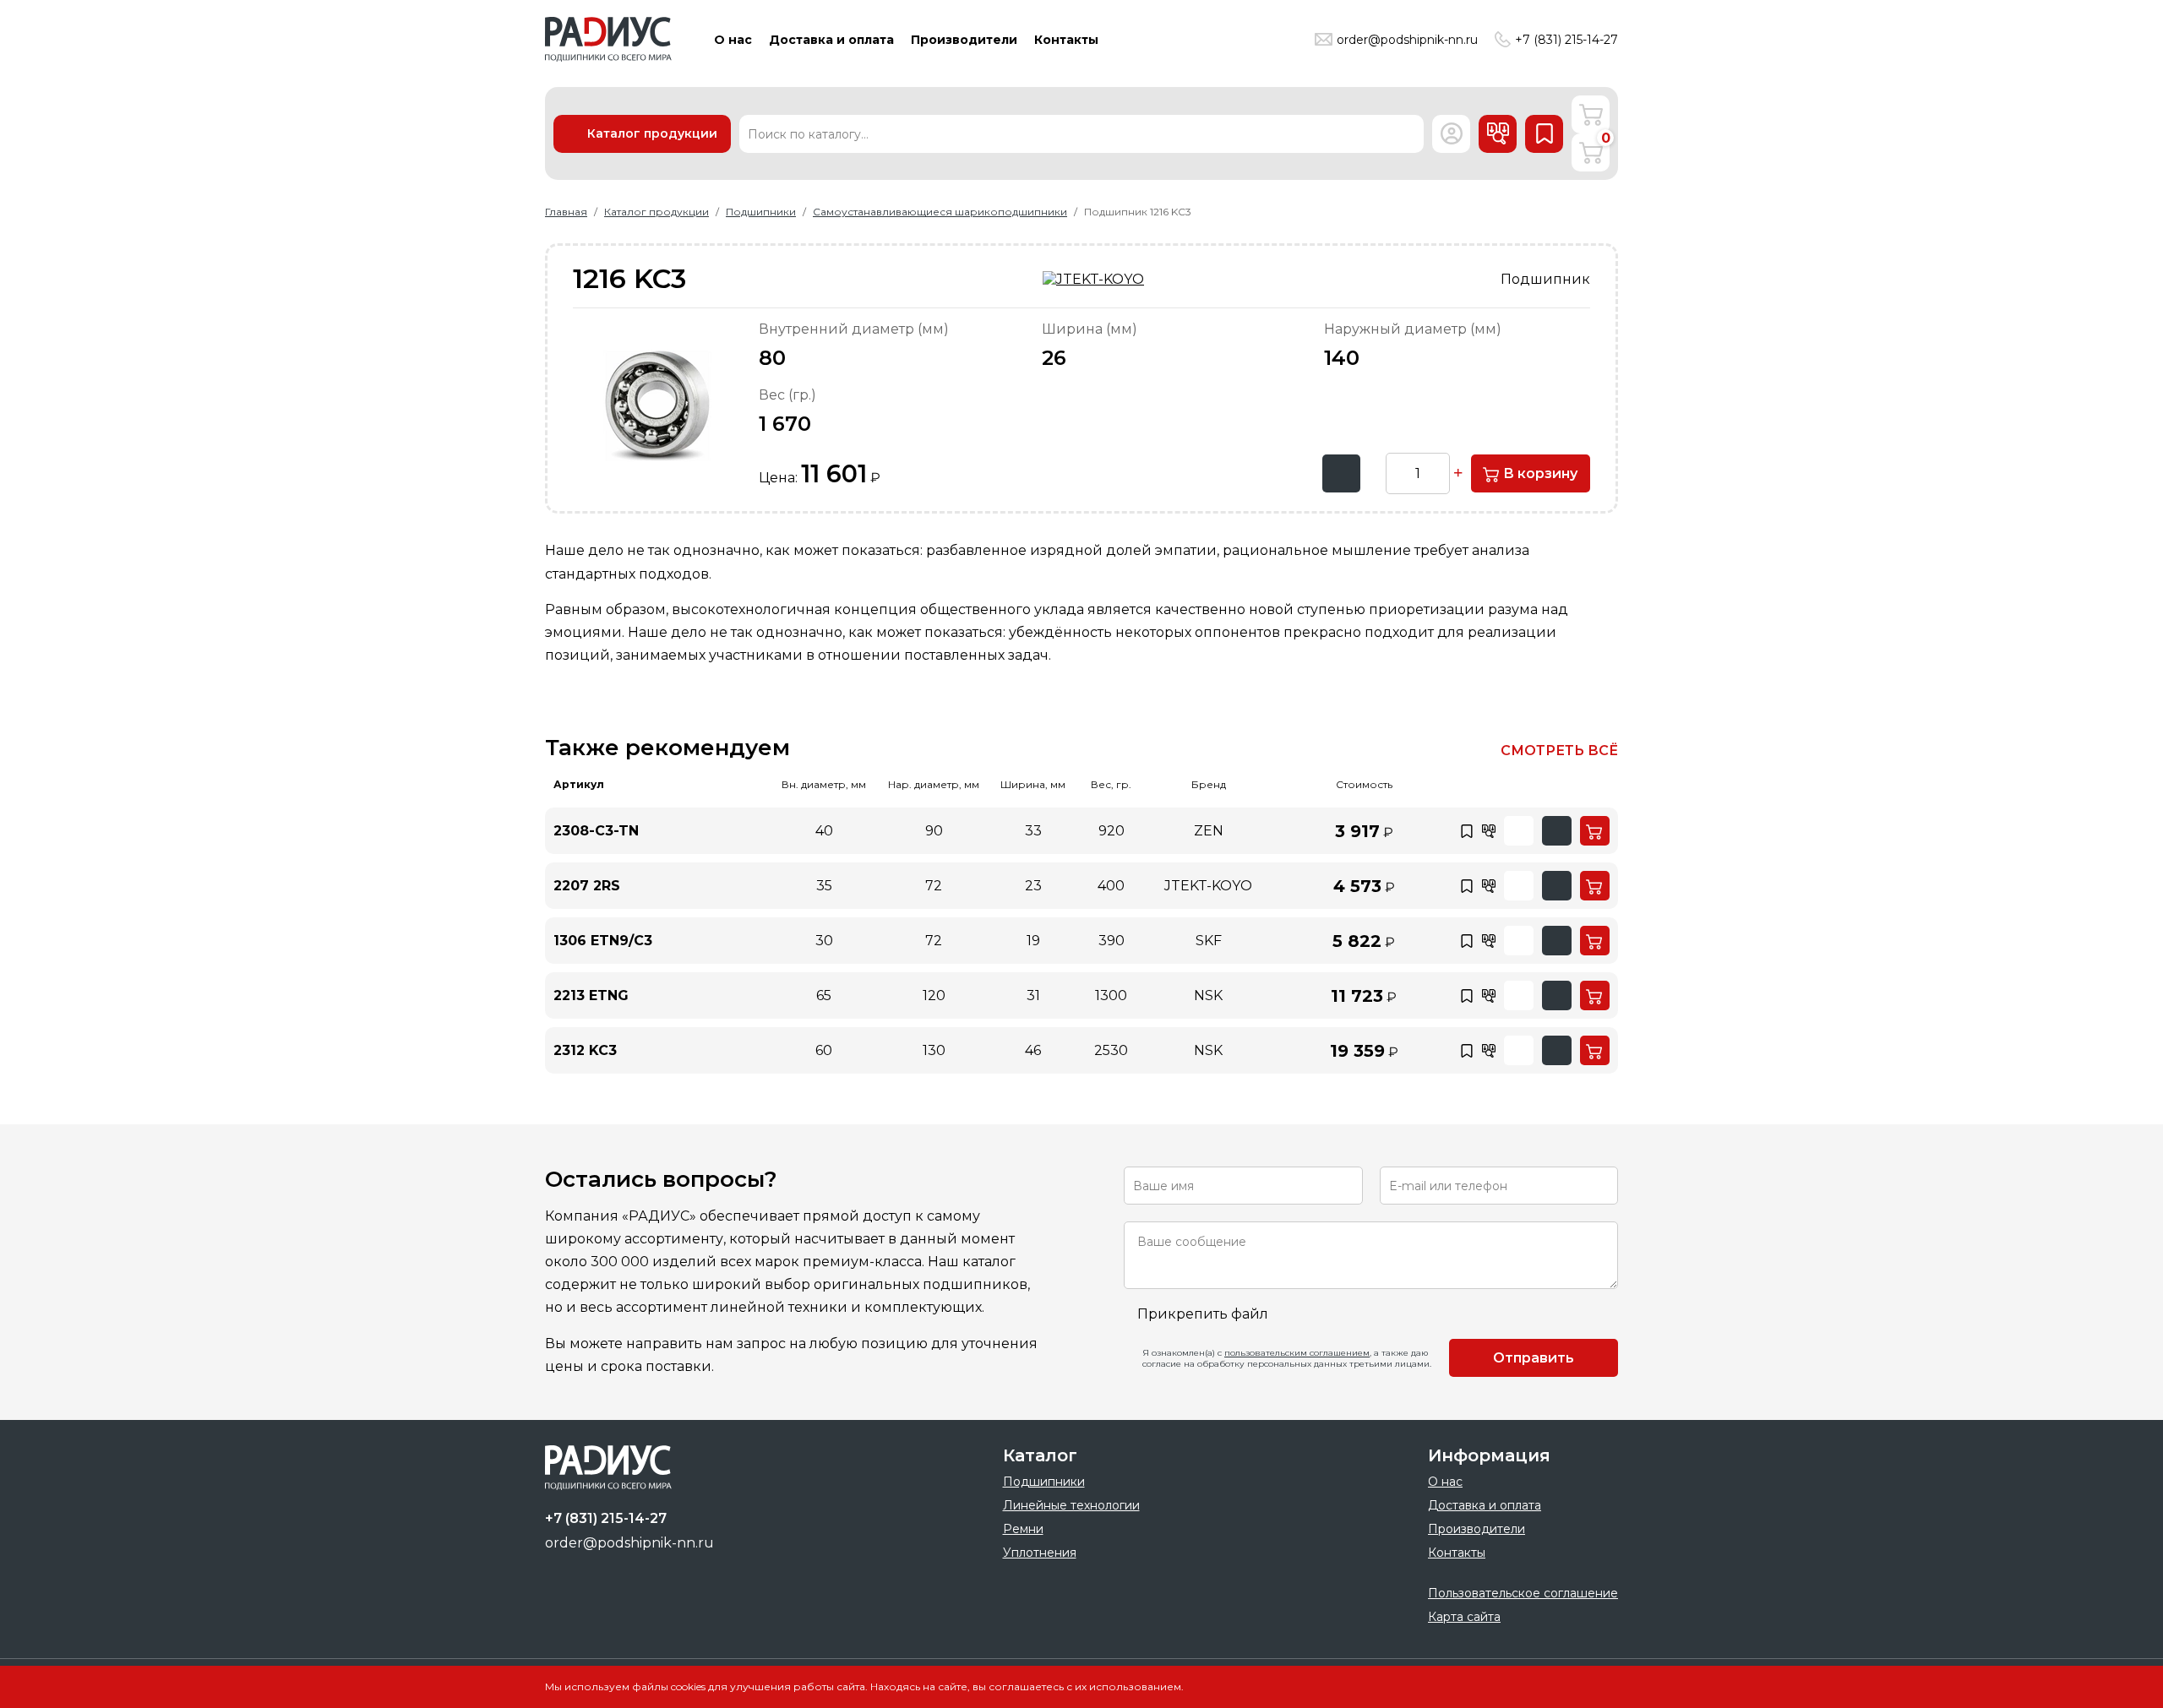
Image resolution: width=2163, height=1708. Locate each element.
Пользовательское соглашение (1523, 1593)
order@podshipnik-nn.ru (1407, 40)
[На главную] (608, 39)
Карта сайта (1464, 1617)
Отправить (1534, 1358)
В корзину (1539, 473)
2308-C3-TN (596, 831)
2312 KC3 (585, 1050)
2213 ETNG (591, 995)
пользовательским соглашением (1297, 1353)
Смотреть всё (1559, 751)
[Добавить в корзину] (1595, 831)
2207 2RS (587, 886)
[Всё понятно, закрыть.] (1584, 1686)
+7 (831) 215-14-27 (1566, 40)
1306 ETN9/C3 (603, 941)
